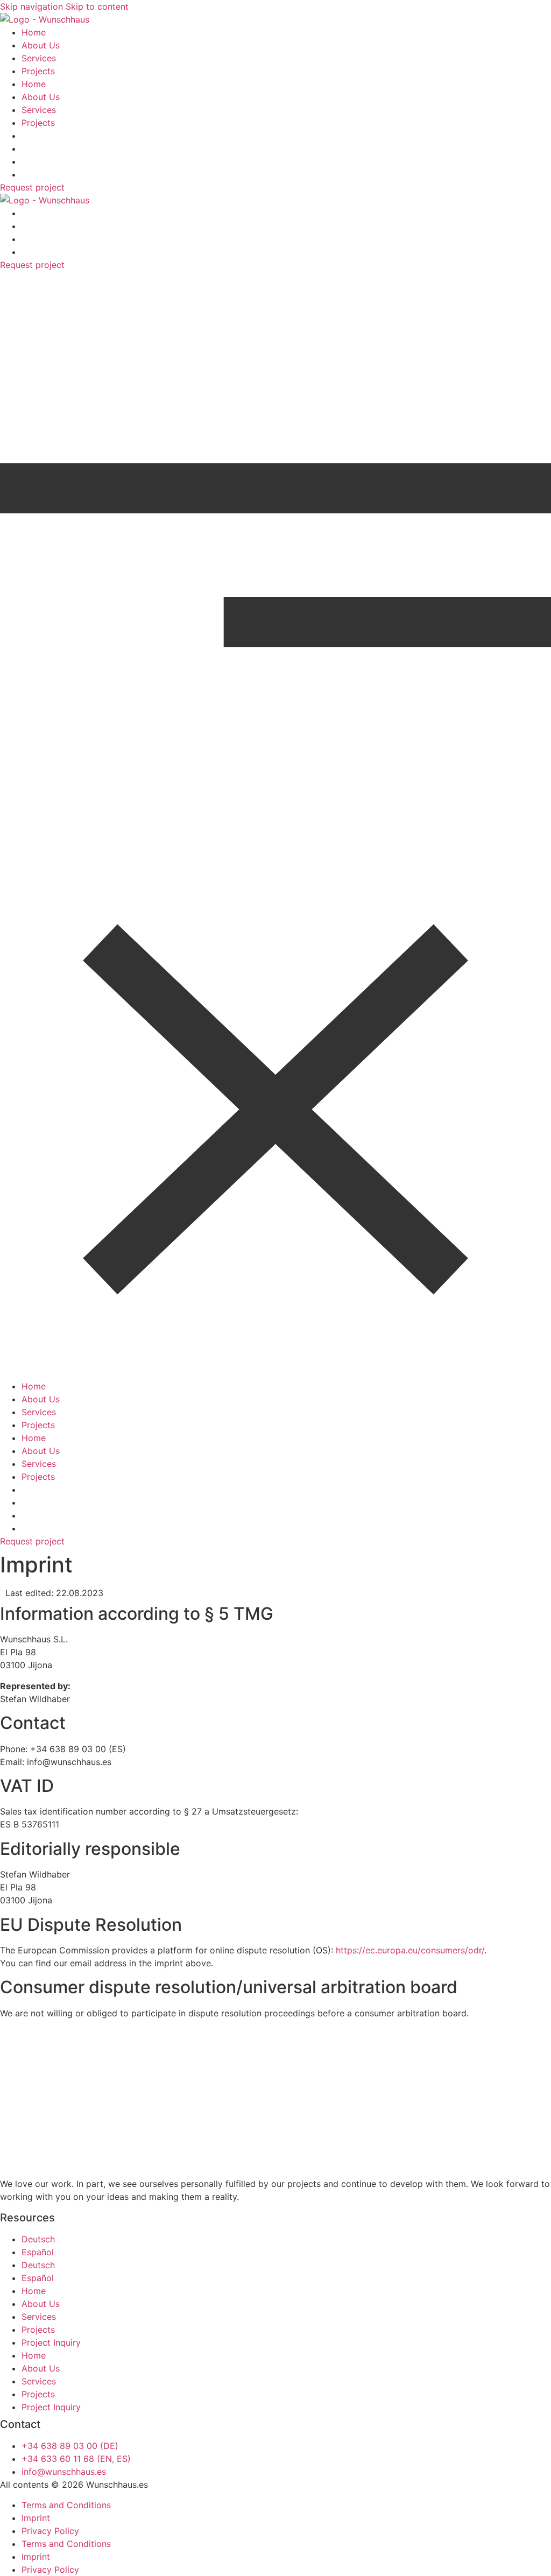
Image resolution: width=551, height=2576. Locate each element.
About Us (41, 45)
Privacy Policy (50, 2531)
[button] (275, 825)
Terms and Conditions (66, 2505)
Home (34, 32)
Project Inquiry (51, 2342)
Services (39, 58)
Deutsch (38, 2239)
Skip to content (97, 6)
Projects (38, 71)
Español (38, 2252)
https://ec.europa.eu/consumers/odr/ (410, 1950)
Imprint (36, 2518)
